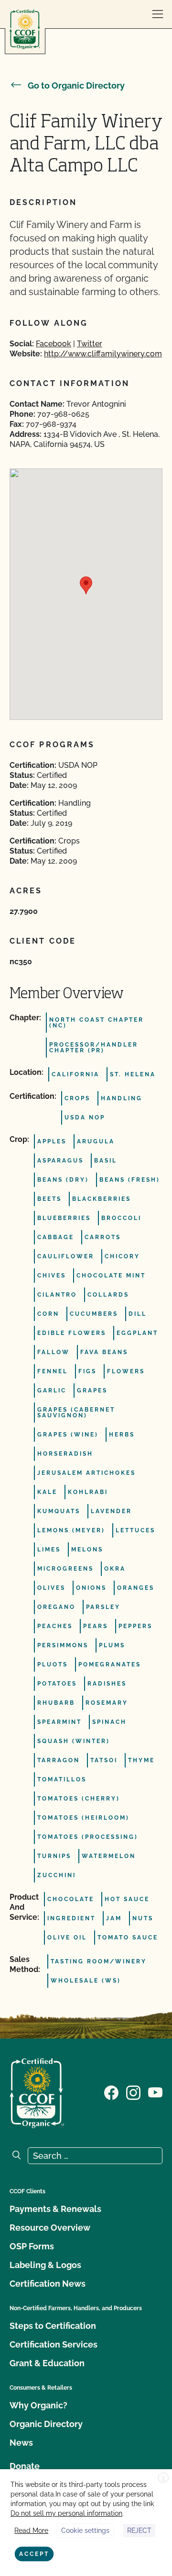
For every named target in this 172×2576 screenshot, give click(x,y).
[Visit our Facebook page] (111, 2092)
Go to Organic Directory (76, 85)
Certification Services (54, 2344)
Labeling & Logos (45, 2265)
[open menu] (158, 14)
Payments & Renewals (55, 2209)
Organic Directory (46, 2424)
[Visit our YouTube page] (155, 2092)
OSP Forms (32, 2246)
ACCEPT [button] (34, 2554)
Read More (31, 2530)
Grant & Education (47, 2363)
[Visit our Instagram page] (133, 2092)
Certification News (48, 2284)
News (21, 2443)
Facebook (54, 344)
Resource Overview (50, 2228)
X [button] (163, 2478)
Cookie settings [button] (85, 2530)
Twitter (90, 344)
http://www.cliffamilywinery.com (103, 354)
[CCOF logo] (25, 29)
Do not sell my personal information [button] (66, 2513)
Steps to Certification (53, 2326)
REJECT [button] (139, 2530)
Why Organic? (38, 2405)
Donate (25, 2466)
